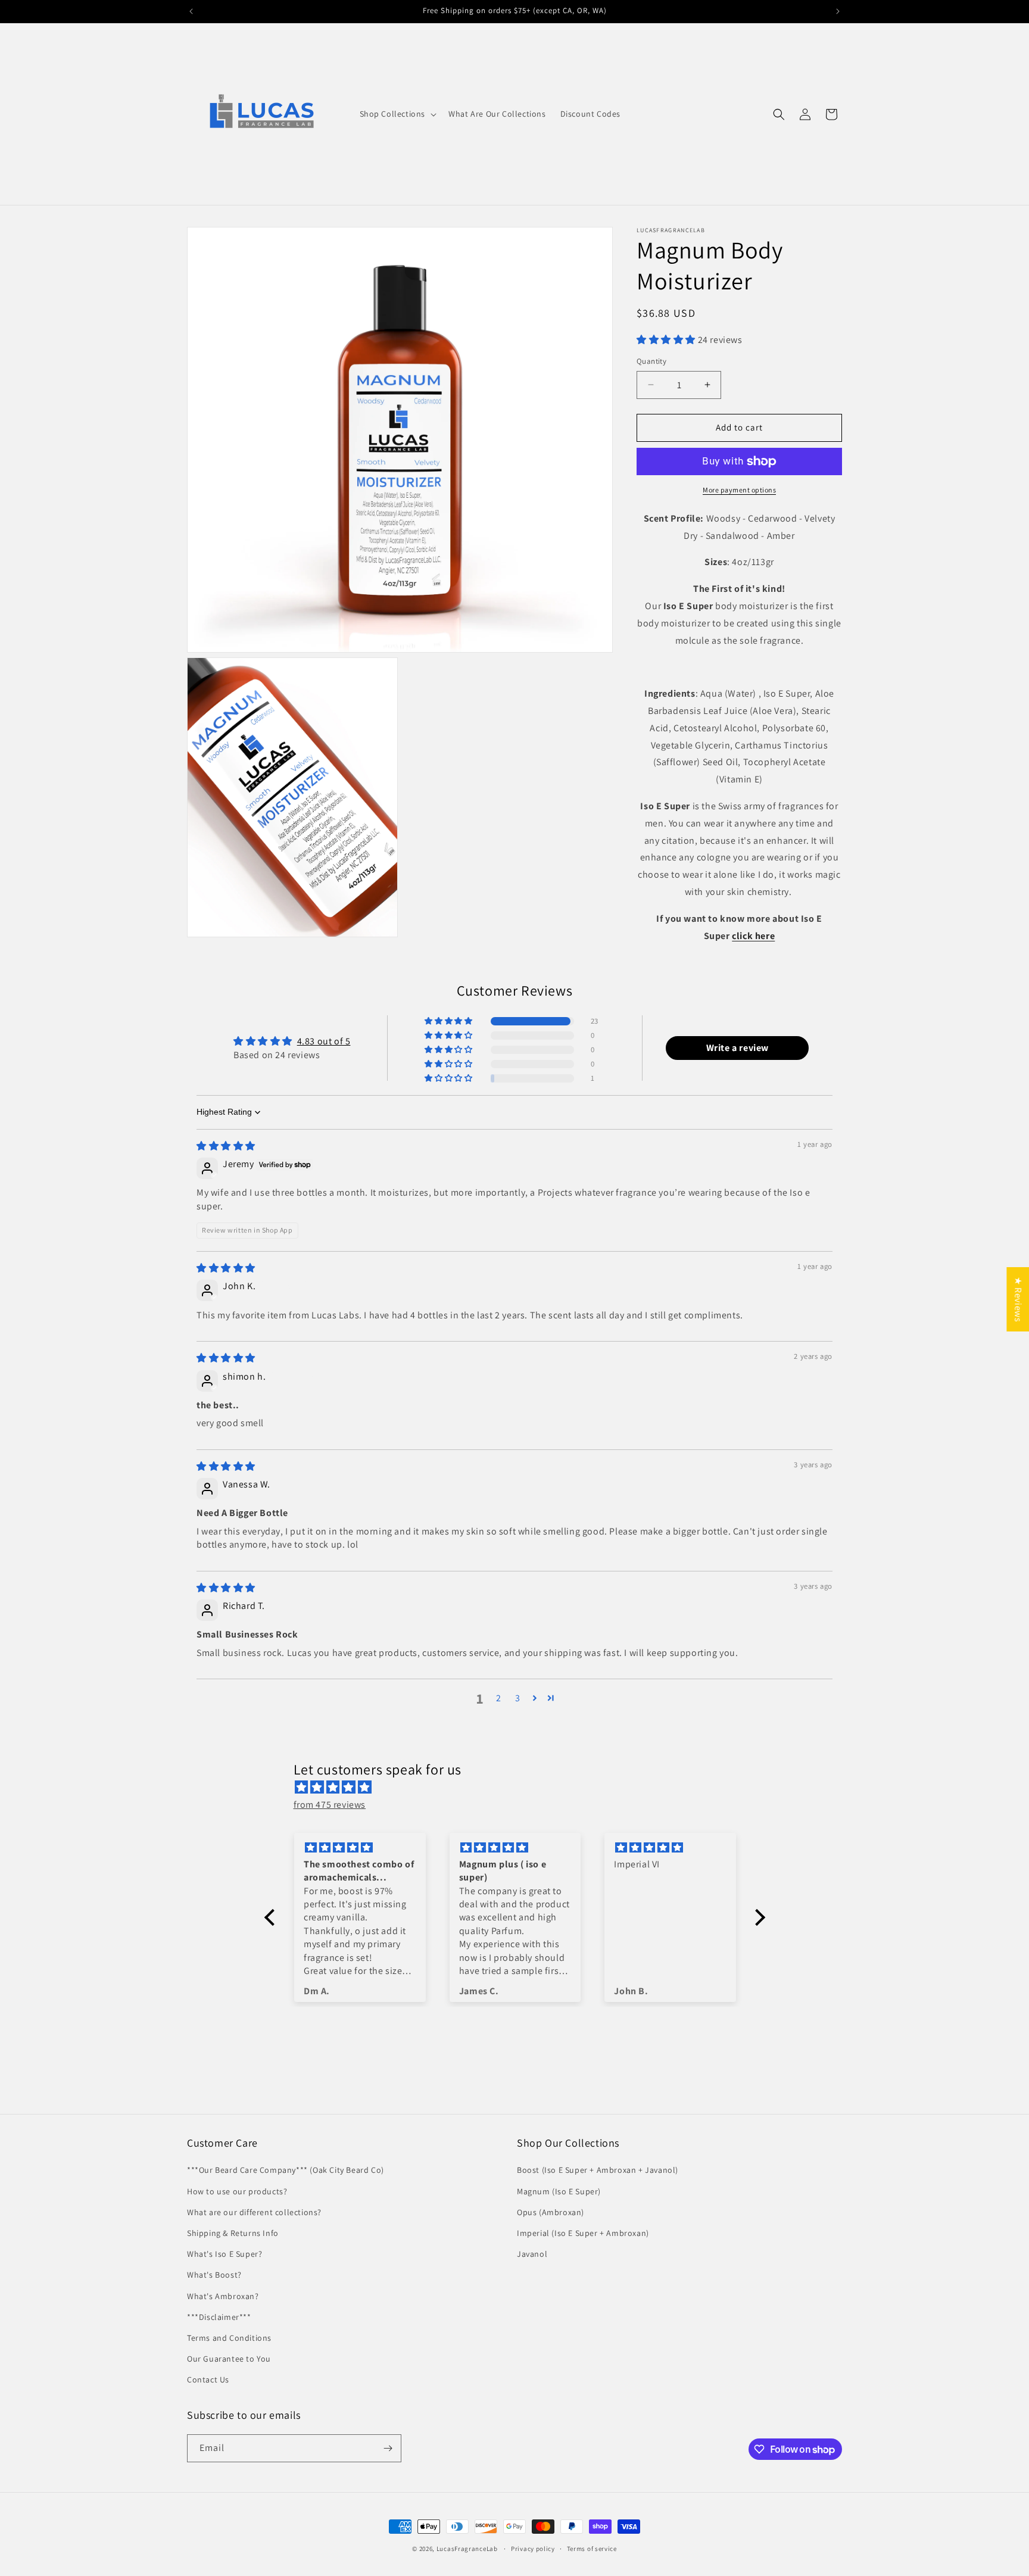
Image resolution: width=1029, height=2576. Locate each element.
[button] (397, 114)
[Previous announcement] (191, 11)
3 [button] (518, 1698)
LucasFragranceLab (467, 2549)
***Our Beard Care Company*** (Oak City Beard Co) (286, 2170)
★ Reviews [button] (1018, 1299)
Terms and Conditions (229, 2338)
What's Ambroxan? (223, 2296)
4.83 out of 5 (324, 1041)
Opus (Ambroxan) (551, 2212)
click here (753, 936)
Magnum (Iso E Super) (559, 2191)
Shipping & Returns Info (233, 2233)
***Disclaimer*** (219, 2317)
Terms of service (592, 2549)
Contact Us (208, 2379)
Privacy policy (533, 2549)
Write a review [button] (738, 1048)
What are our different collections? (254, 2212)
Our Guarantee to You (229, 2359)
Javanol (532, 2254)
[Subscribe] (388, 2448)
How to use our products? (237, 2191)
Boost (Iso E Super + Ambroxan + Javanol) (598, 2170)
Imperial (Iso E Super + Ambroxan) (583, 2233)
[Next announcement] (838, 11)
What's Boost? (214, 2275)
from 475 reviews (330, 1805)
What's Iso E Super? (224, 2254)
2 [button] (499, 1698)
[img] (226, 1146)
